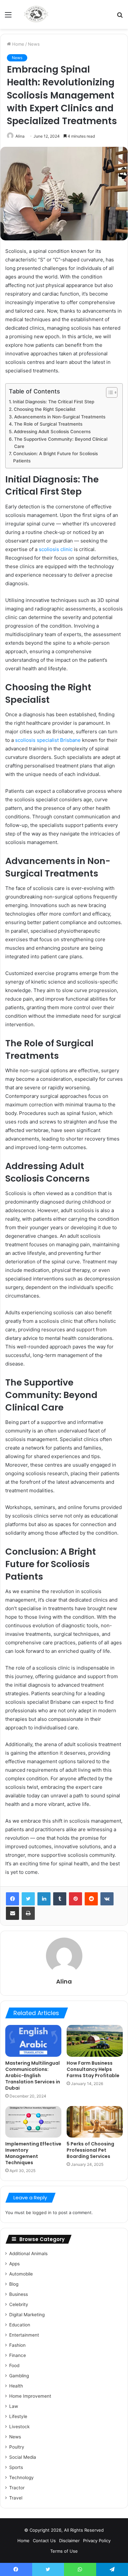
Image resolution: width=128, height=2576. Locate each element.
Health (16, 2386)
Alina (20, 136)
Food (14, 2365)
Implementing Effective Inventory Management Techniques (33, 2153)
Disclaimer (69, 2541)
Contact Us (44, 2541)
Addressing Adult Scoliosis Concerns (52, 432)
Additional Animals (28, 2254)
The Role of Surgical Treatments (48, 424)
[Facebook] (12, 1899)
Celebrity (19, 2304)
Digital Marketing (27, 2315)
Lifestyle (18, 2416)
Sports (16, 2467)
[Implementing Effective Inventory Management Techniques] (33, 2122)
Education (20, 2325)
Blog (14, 2284)
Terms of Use (64, 2551)
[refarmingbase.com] (36, 14)
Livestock (19, 2427)
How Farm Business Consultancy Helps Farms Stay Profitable (93, 2069)
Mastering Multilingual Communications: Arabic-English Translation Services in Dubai (33, 2076)
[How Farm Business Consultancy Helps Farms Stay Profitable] (95, 2041)
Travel (16, 2498)
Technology (21, 2477)
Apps (14, 2264)
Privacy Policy (97, 2541)
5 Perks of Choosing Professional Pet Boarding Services (90, 2150)
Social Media (23, 2457)
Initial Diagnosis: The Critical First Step (53, 402)
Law (14, 2406)
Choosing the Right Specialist (45, 409)
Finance (18, 2355)
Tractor (17, 2488)
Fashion (17, 2345)
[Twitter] (28, 1899)
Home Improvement (30, 2396)
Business (19, 2294)
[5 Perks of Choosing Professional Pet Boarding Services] (95, 2122)
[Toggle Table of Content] (108, 392)
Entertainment (24, 2335)
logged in (42, 2212)
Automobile (21, 2274)
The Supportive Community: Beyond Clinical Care (61, 443)
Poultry (17, 2447)
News (34, 44)
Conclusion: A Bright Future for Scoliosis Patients (55, 457)
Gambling (19, 2376)
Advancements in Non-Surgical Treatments (60, 417)
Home (18, 44)
